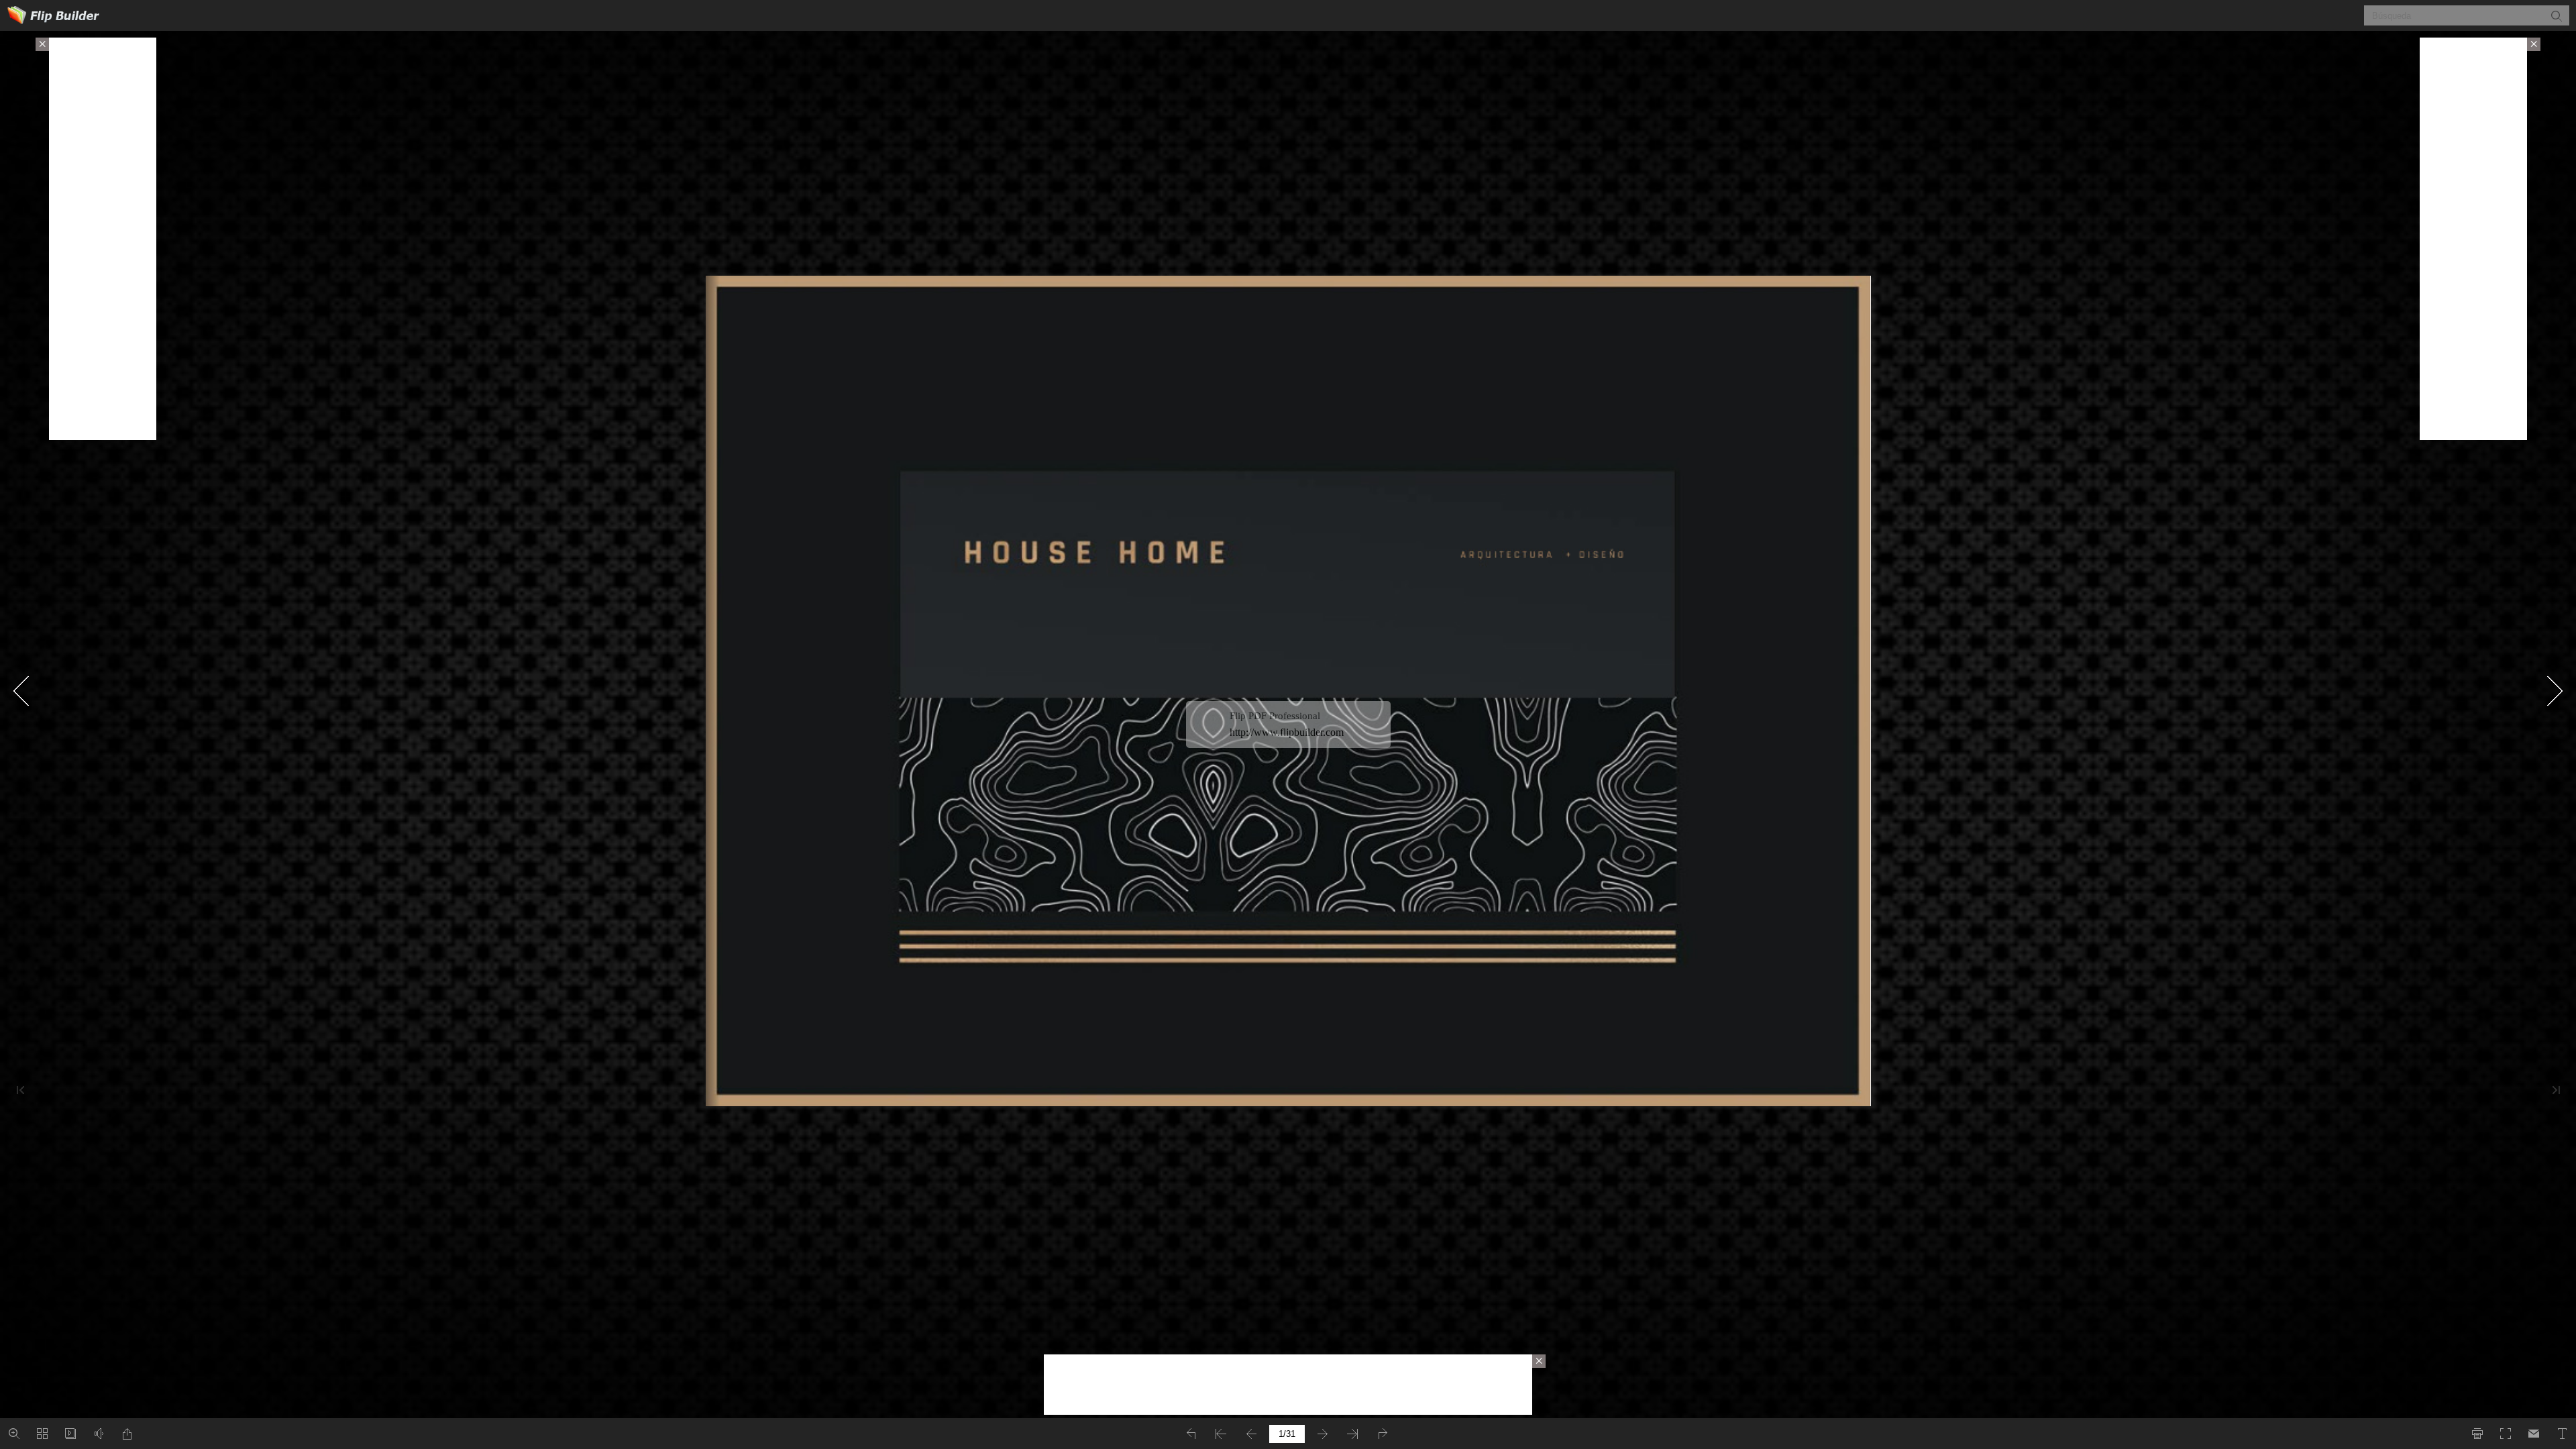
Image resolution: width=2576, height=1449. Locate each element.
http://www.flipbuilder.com (1287, 732)
